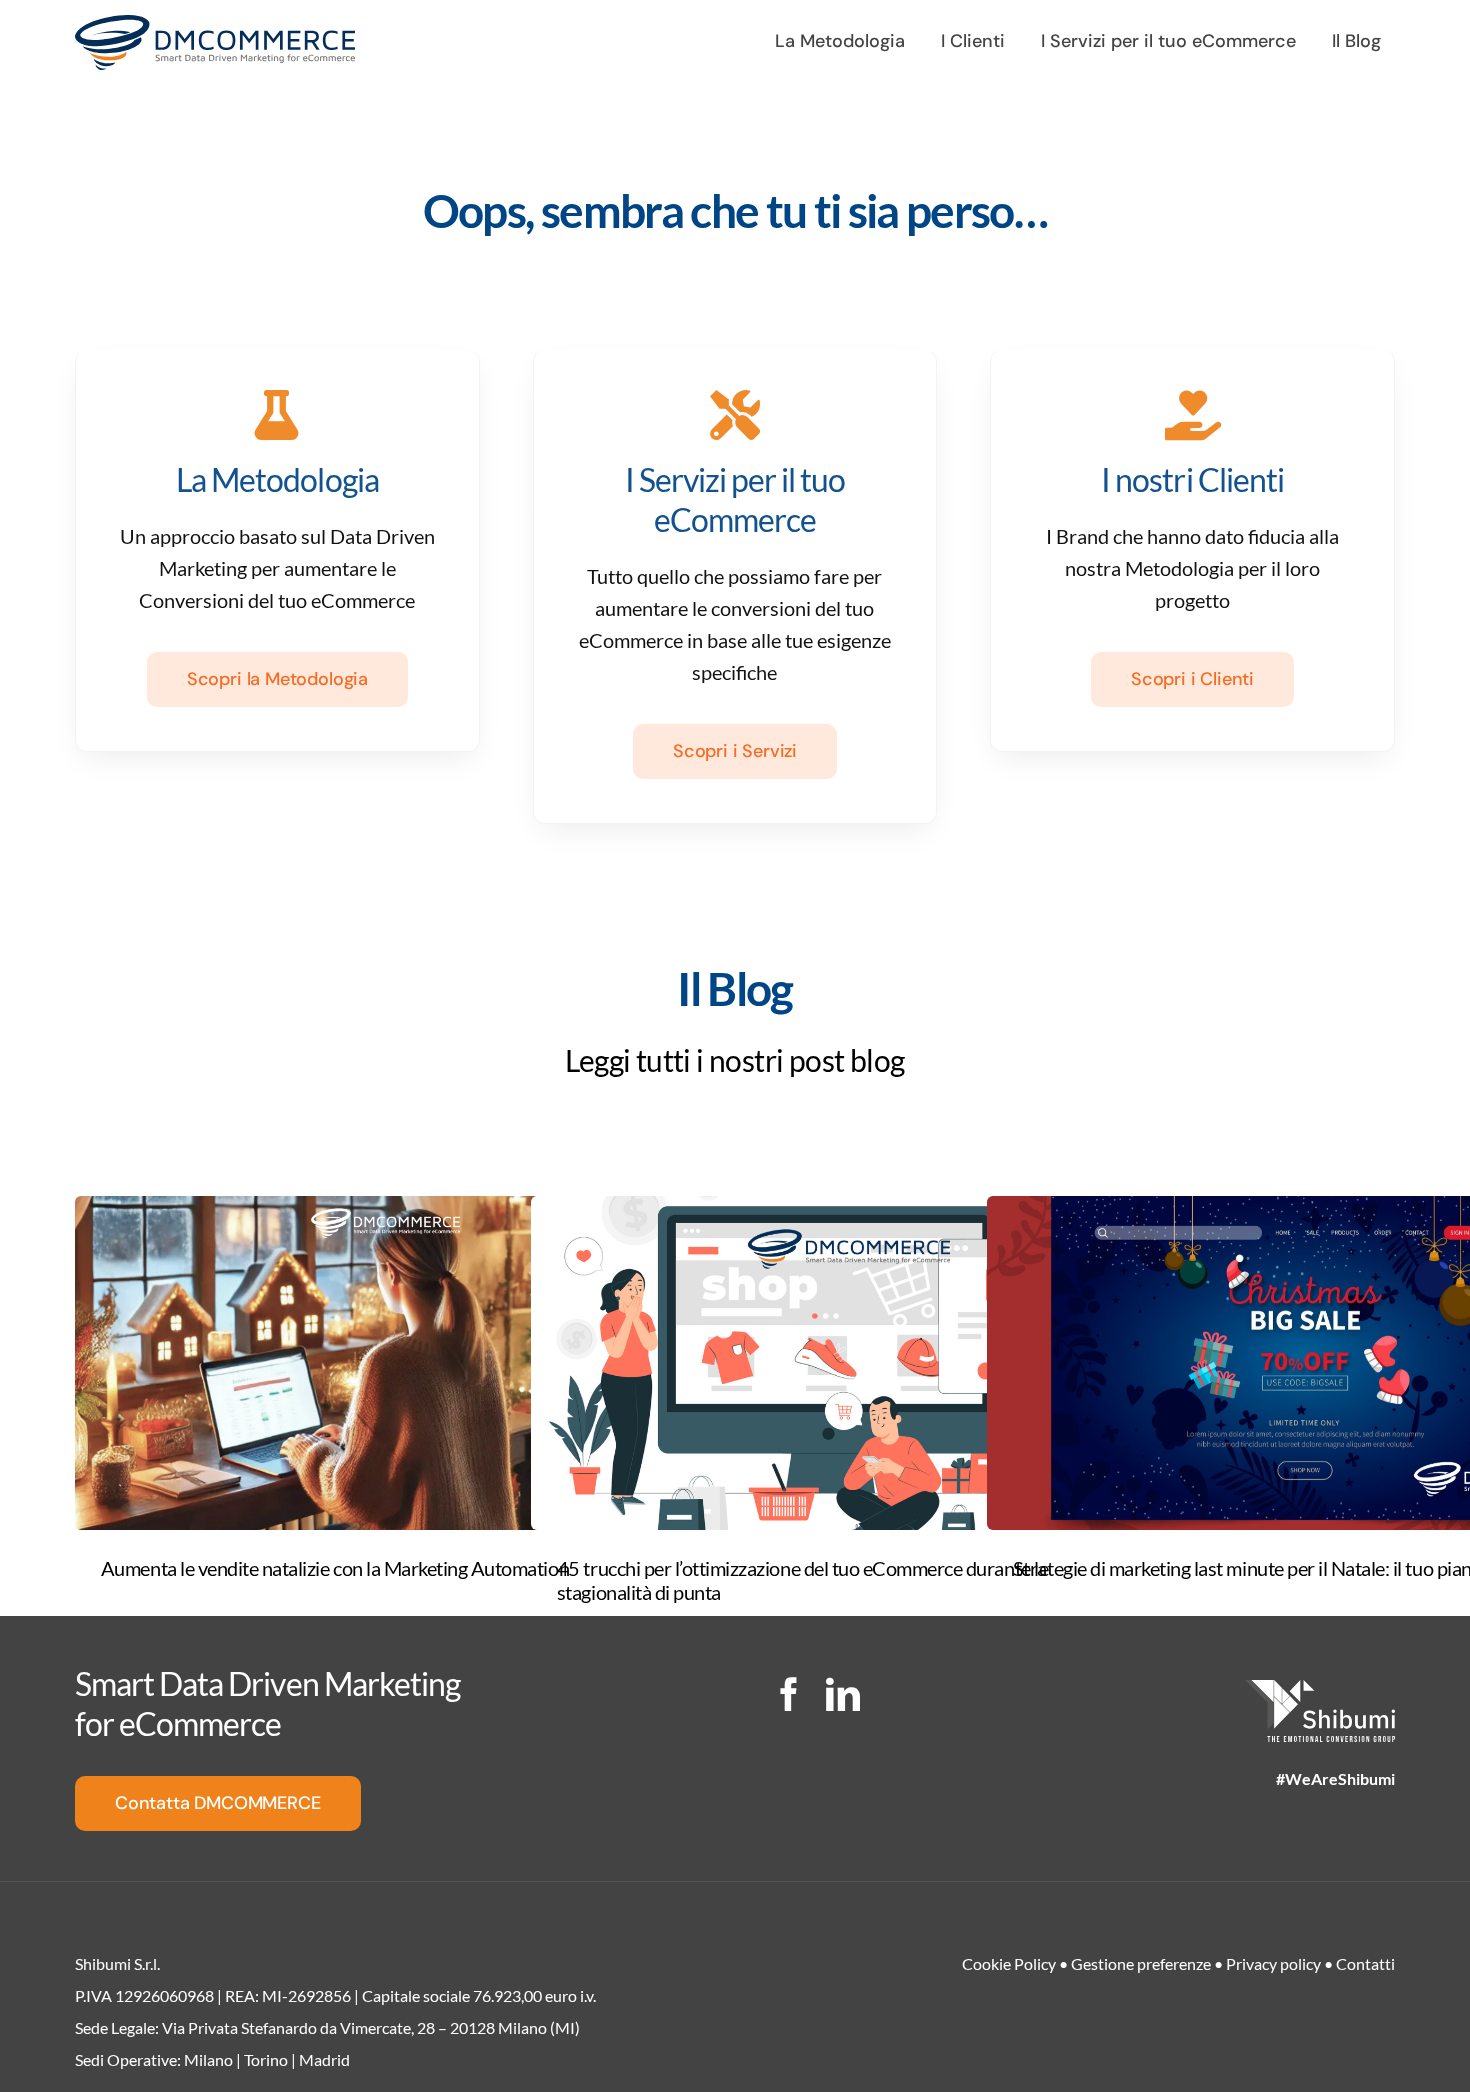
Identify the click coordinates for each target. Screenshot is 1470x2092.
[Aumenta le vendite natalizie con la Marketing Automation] (393, 1363)
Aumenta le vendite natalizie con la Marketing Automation (335, 1568)
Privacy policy (1273, 1963)
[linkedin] (843, 1694)
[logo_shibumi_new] (1320, 1690)
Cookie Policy (1009, 1963)
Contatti (1365, 1963)
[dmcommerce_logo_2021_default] (215, 25)
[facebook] (789, 1694)
